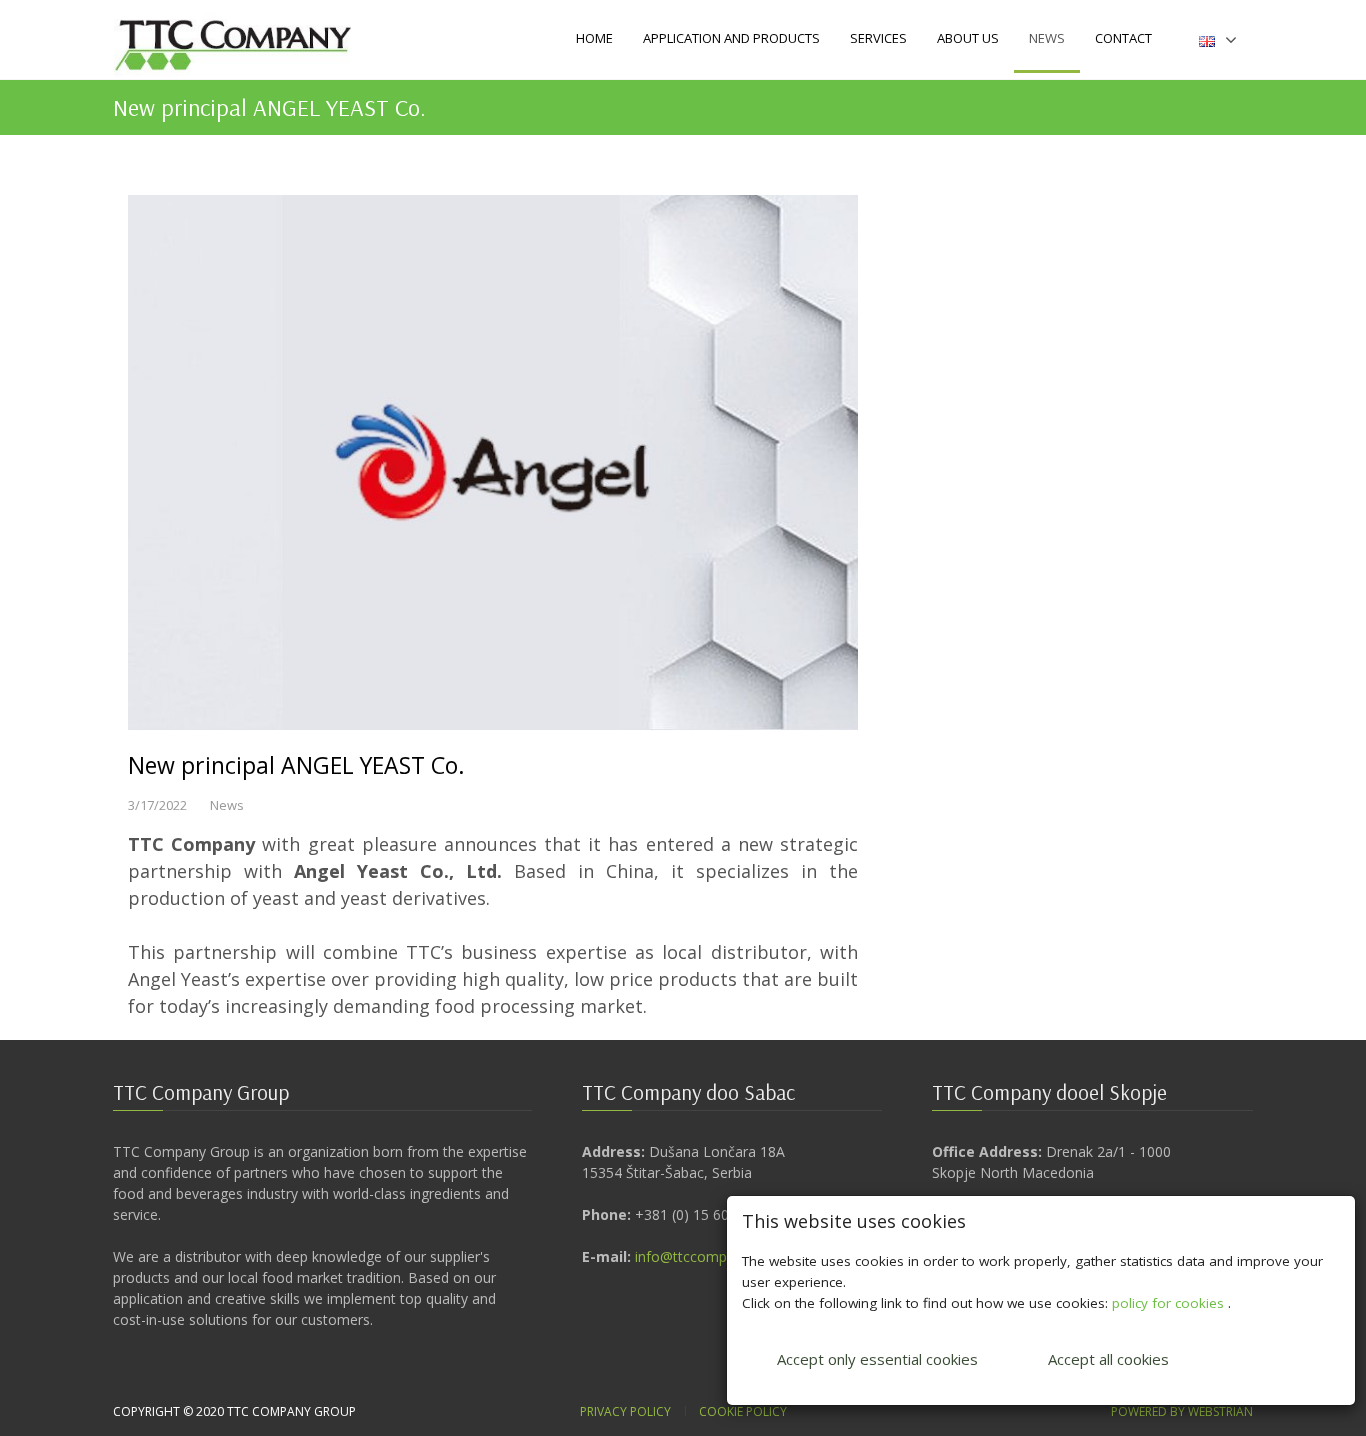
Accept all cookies (1108, 1359)
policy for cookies (1170, 1303)
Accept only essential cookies (877, 1359)
